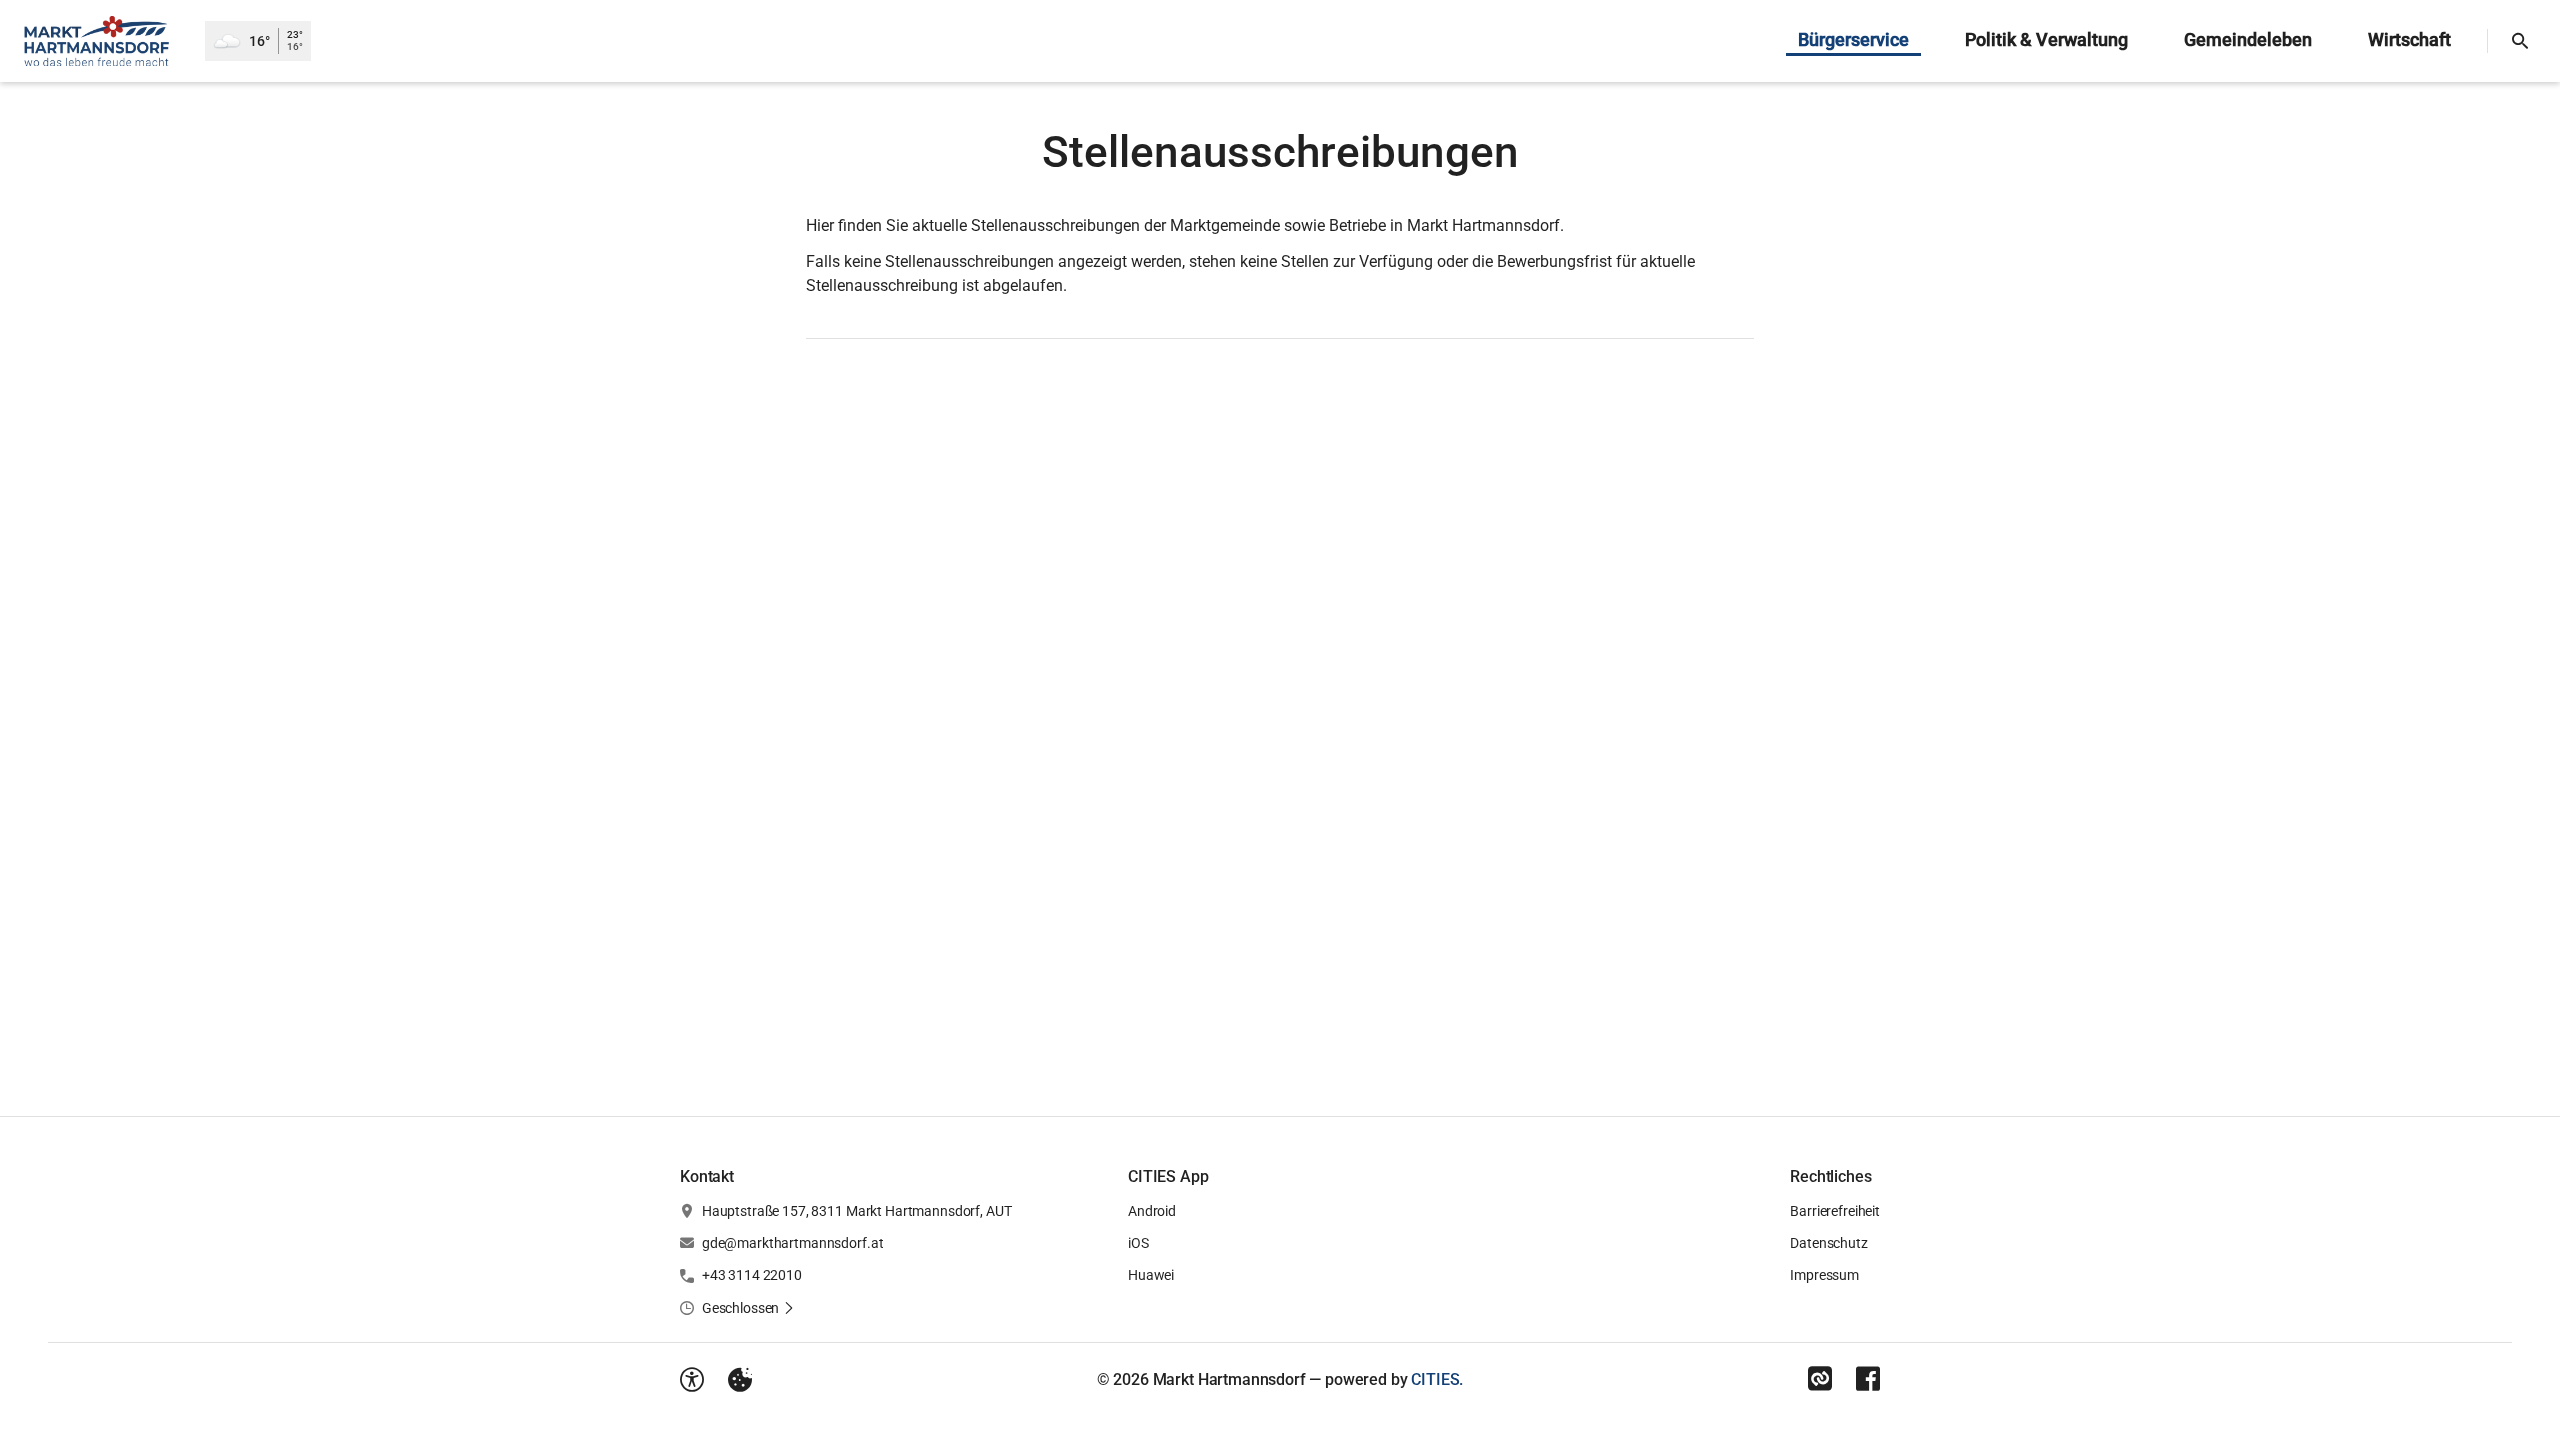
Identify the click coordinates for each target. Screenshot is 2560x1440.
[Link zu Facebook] (1868, 1379)
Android (1152, 1211)
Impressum (1824, 1275)
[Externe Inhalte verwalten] (740, 1380)
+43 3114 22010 (752, 1275)
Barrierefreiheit (1835, 1211)
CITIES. (1437, 1379)
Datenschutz (1828, 1243)
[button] (748, 1308)
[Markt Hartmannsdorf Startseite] (102, 41)
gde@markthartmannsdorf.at (793, 1243)
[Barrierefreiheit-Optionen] (692, 1380)
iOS (1138, 1243)
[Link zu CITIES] (1820, 1379)
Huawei (1151, 1275)
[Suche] (2520, 41)
